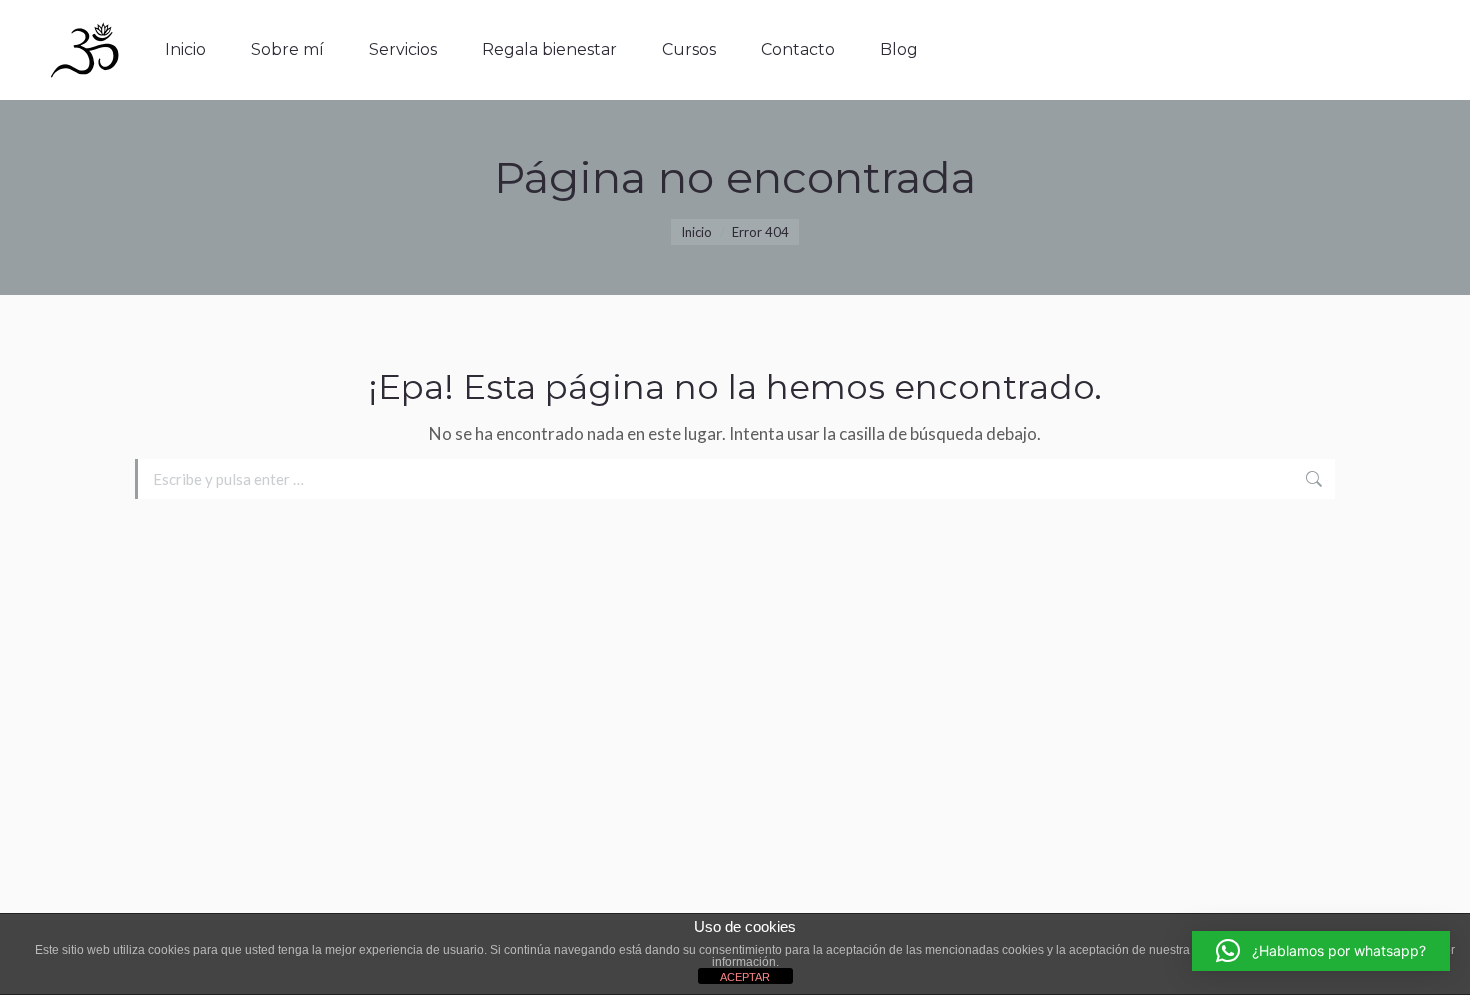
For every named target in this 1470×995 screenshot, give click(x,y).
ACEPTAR (745, 977)
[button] (1321, 951)
